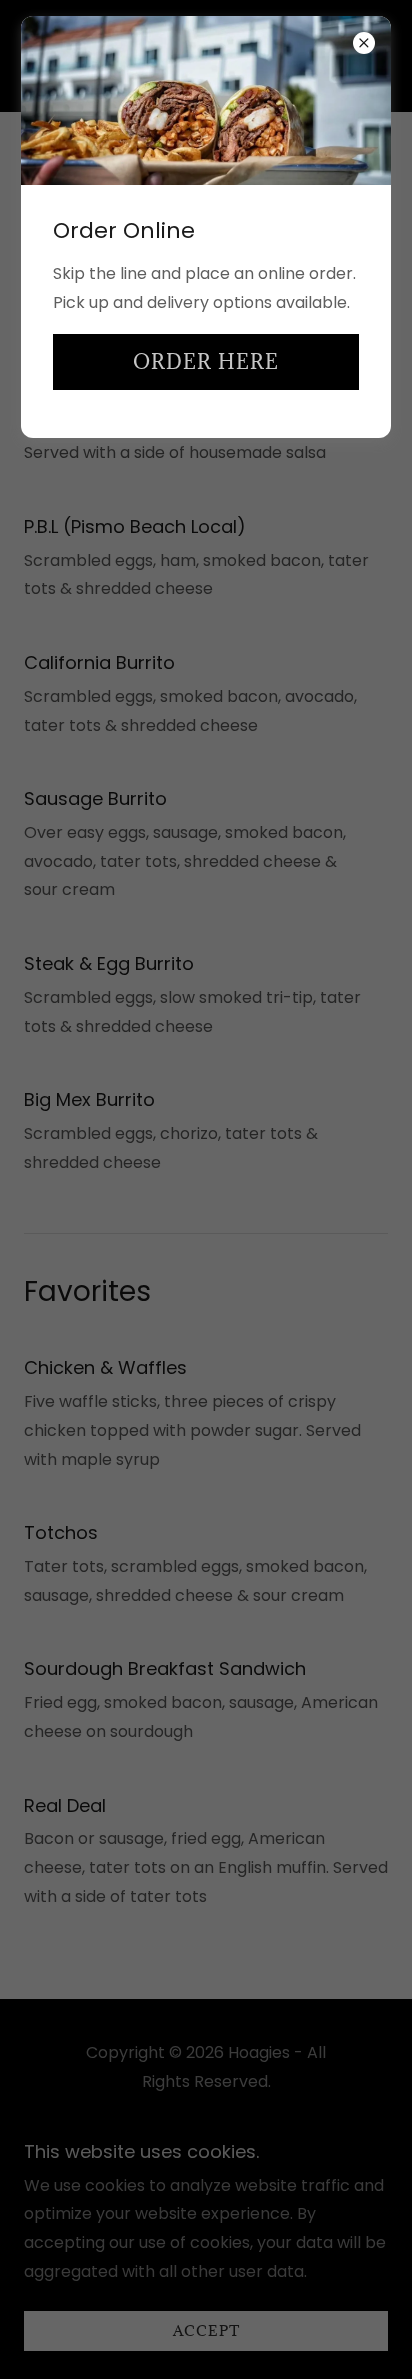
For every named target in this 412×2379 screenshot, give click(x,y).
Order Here (206, 362)
